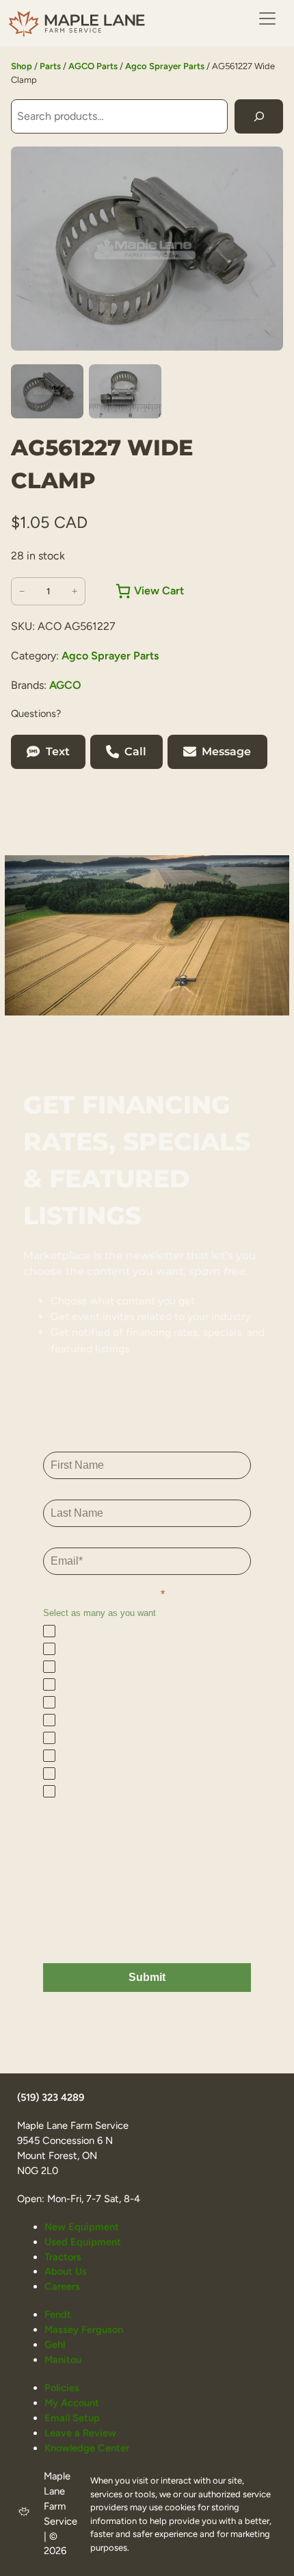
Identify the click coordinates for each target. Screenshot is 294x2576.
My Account (72, 2403)
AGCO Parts (93, 66)
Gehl (55, 2345)
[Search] (259, 116)
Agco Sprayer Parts (165, 66)
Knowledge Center (87, 2448)
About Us (66, 2271)
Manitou (63, 2360)
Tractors (63, 2257)
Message (226, 752)
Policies (62, 2388)
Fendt (58, 2314)
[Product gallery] (147, 249)
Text (58, 752)
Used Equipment (83, 2242)
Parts (50, 66)
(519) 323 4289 (51, 2097)
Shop (22, 66)
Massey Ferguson (84, 2329)
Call (135, 752)
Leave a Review (80, 2433)
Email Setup (72, 2418)
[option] (125, 392)
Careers (62, 2286)
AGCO (65, 685)
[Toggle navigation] (267, 18)
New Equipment (82, 2227)
